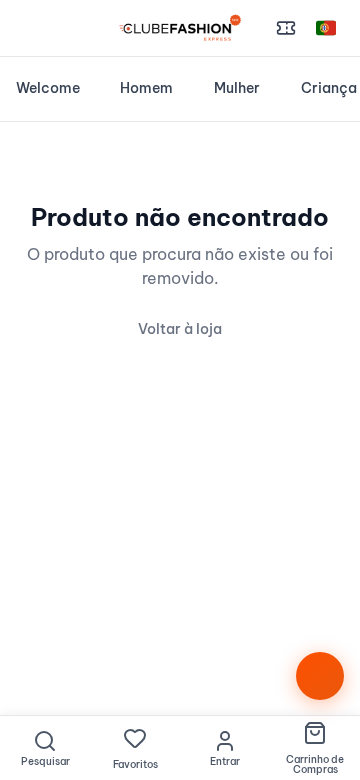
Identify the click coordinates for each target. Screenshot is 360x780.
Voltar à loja (180, 329)
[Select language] (326, 28)
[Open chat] (320, 676)
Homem (146, 88)
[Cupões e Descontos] (286, 28)
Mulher (237, 88)
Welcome (48, 88)
